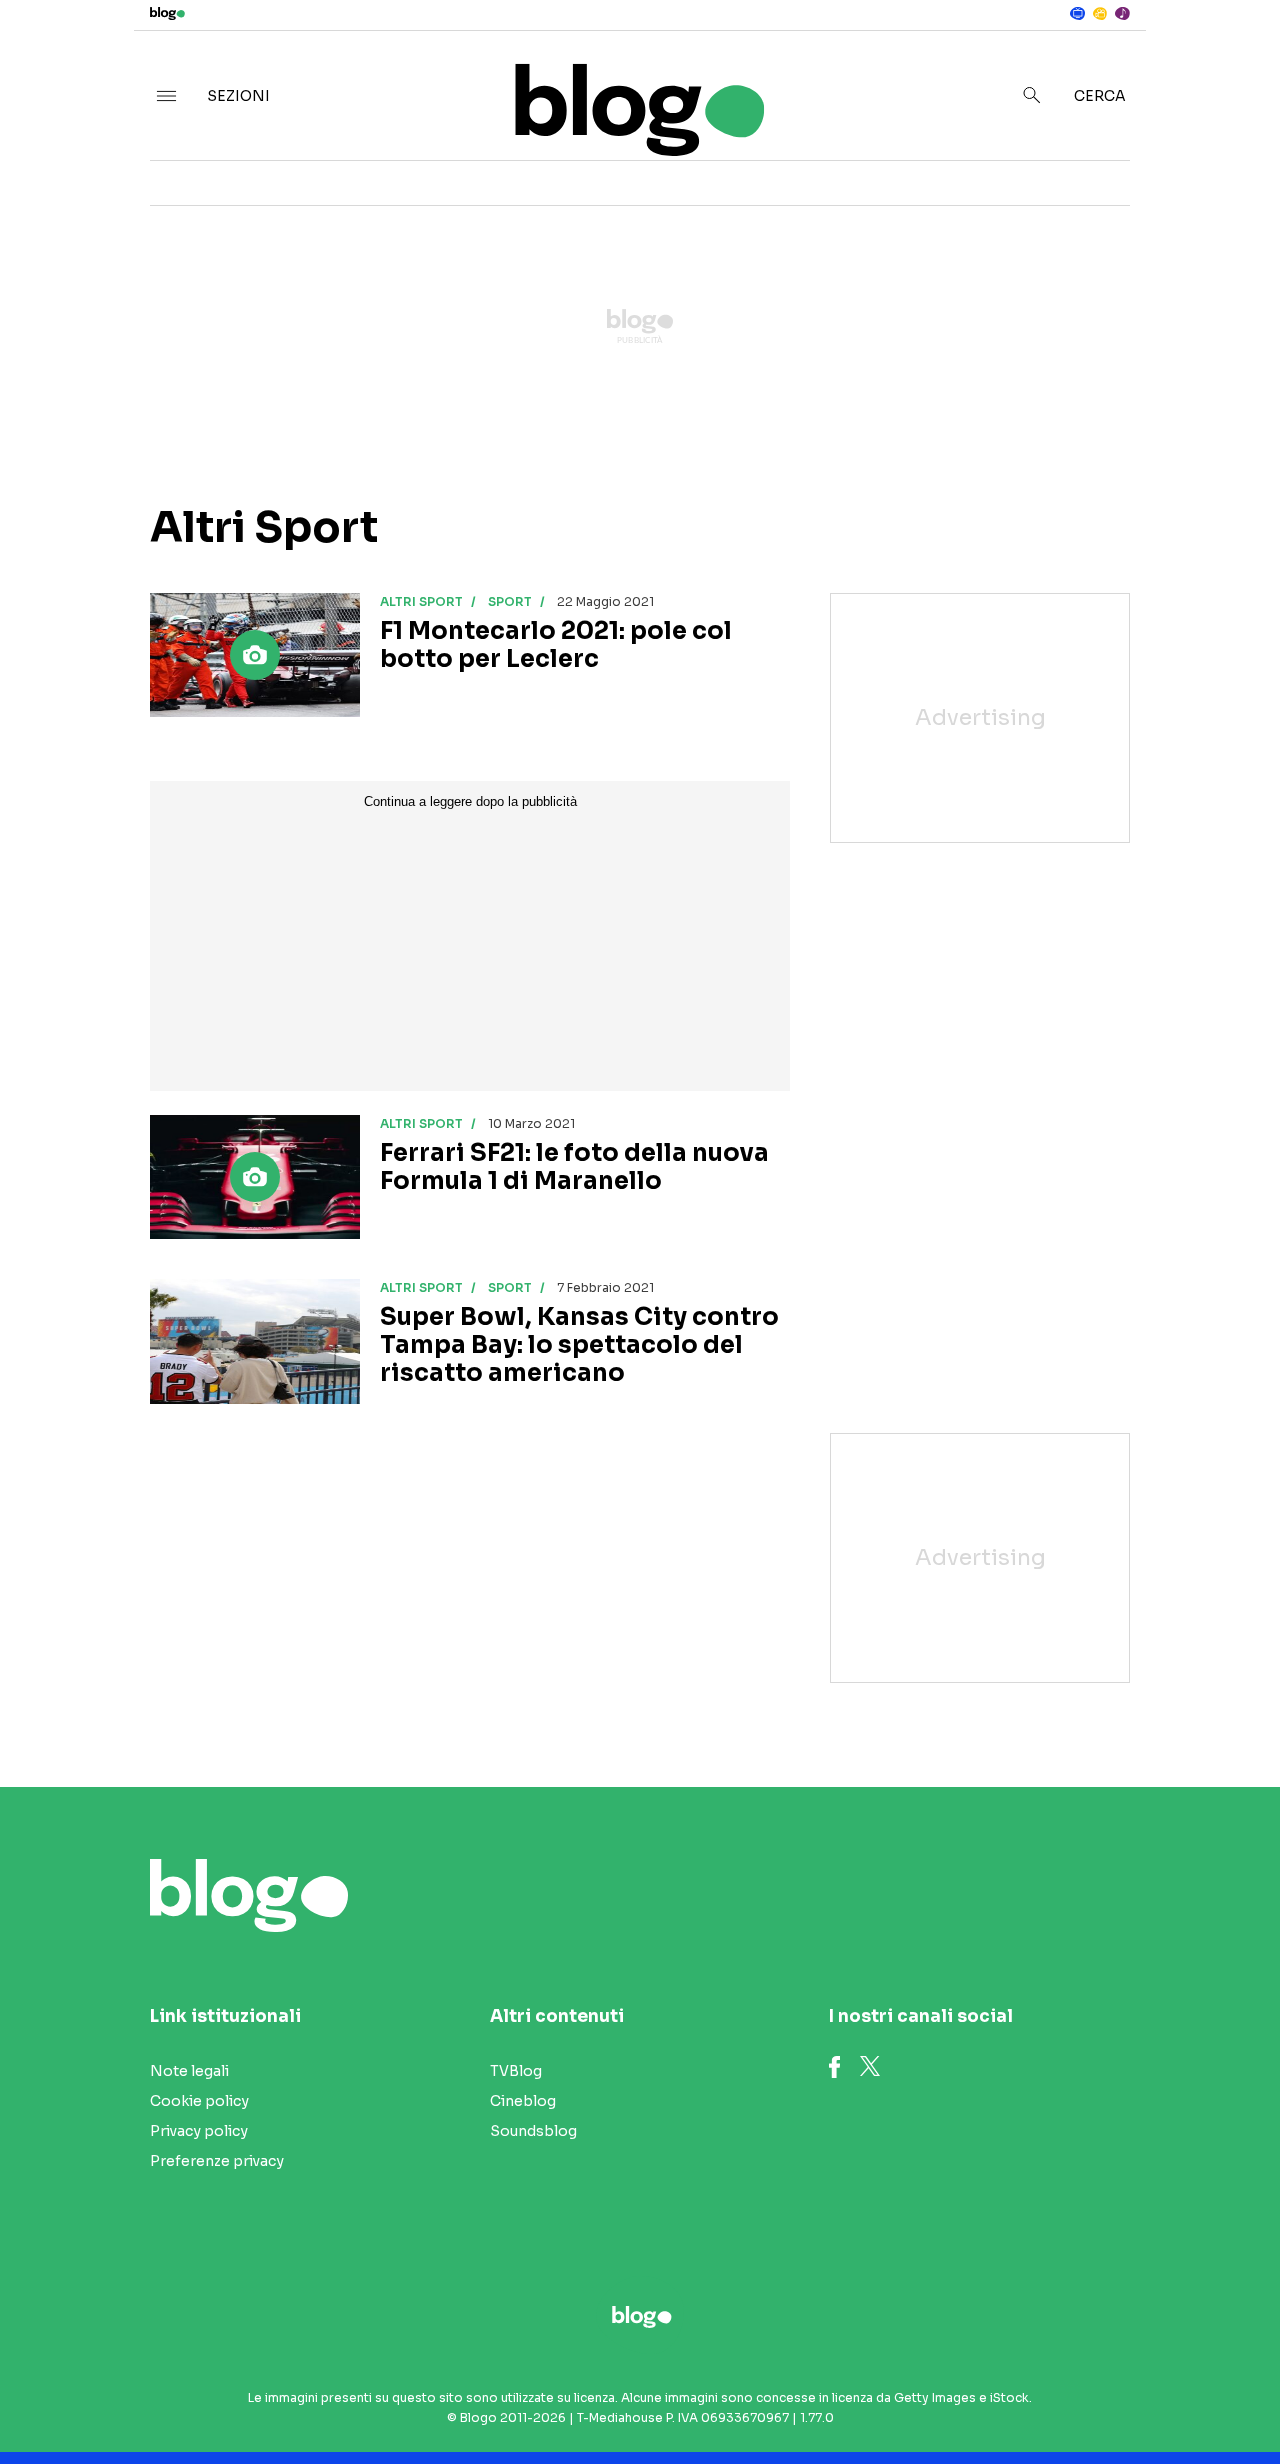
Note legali (189, 2071)
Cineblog (523, 2101)
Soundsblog (533, 2131)
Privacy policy (199, 2131)
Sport (510, 601)
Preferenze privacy (217, 2161)
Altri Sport (421, 601)
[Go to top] (1096, 2398)
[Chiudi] (1233, 57)
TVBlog (516, 2071)
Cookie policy (199, 2101)
